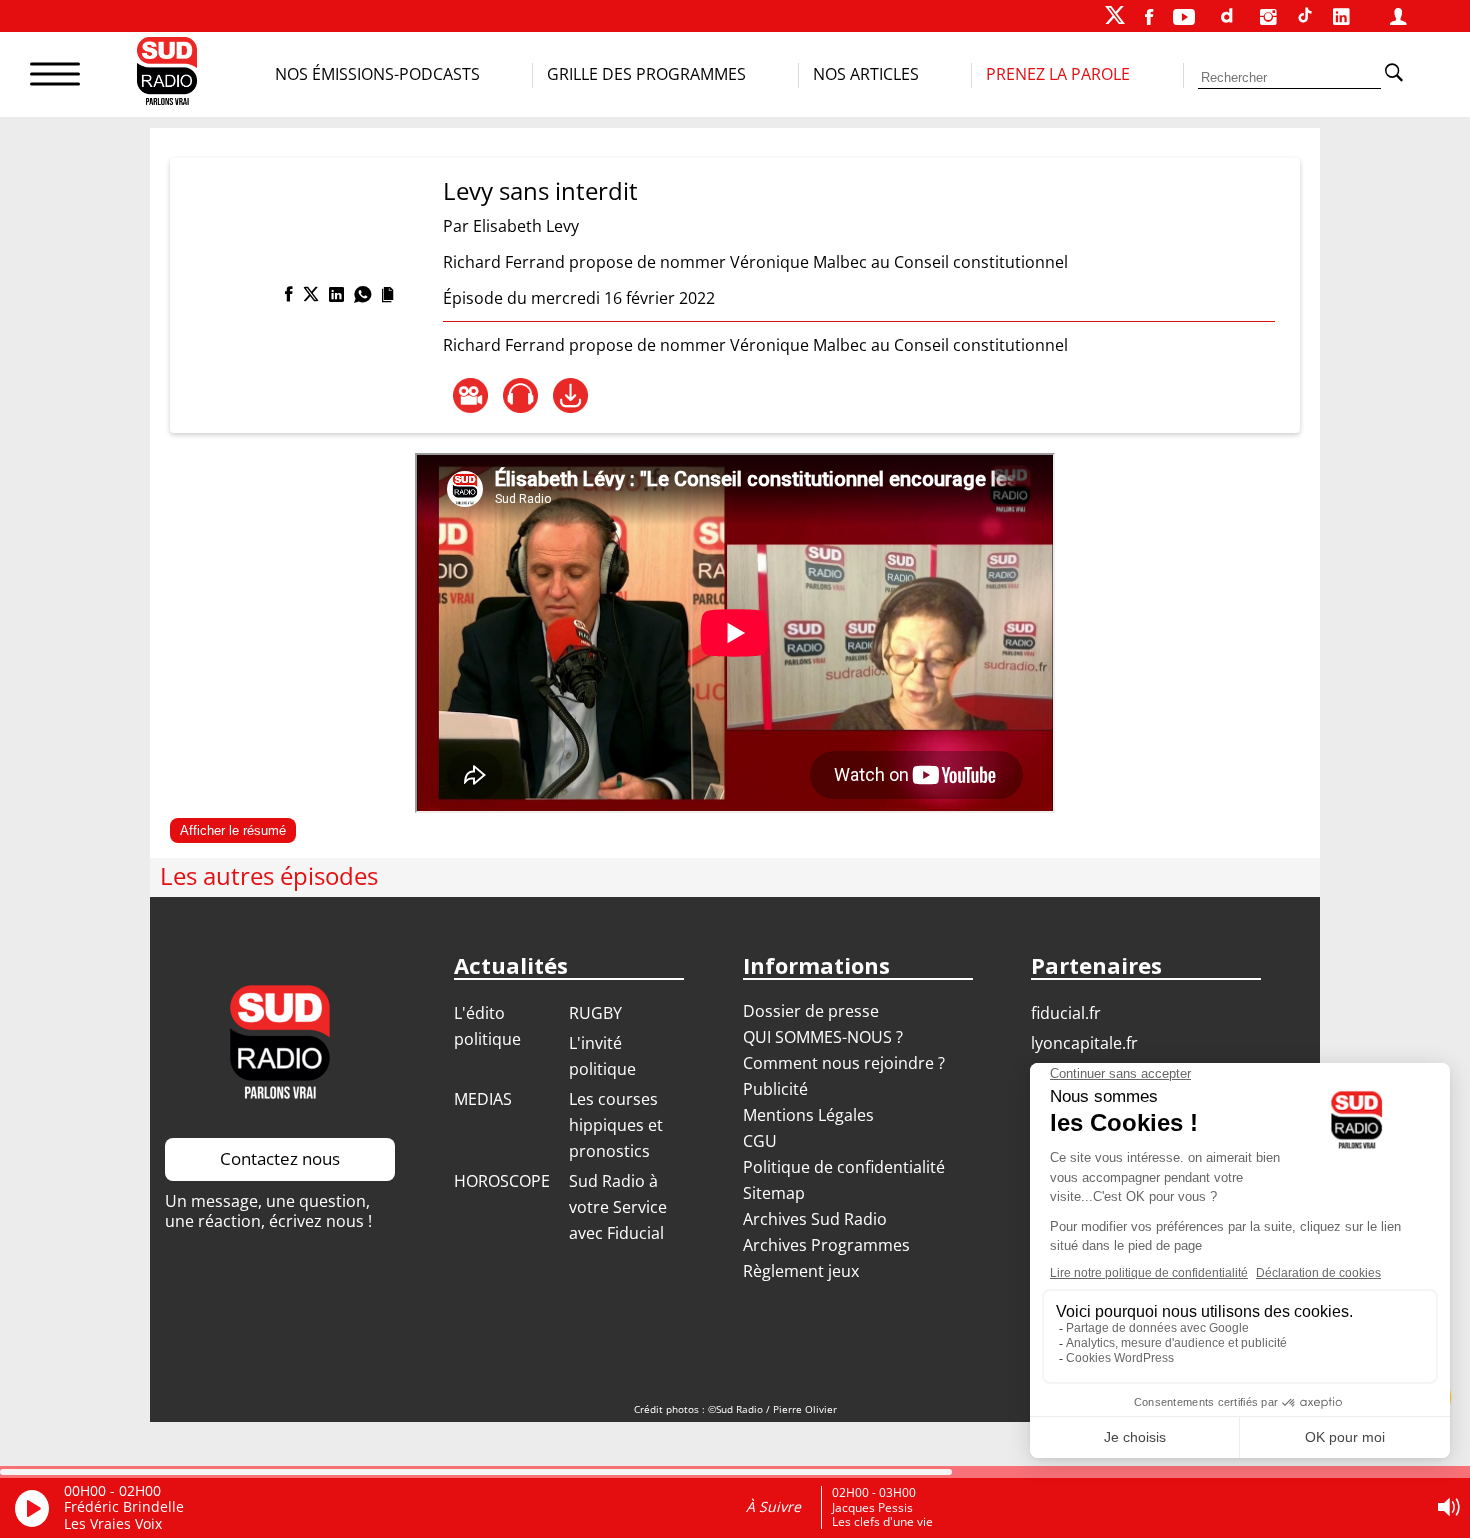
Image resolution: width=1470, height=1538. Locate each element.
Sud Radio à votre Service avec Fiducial (618, 1207)
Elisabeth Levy (526, 226)
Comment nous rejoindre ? (846, 1063)
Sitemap (774, 1193)
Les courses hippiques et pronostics (616, 1125)
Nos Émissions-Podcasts (377, 74)
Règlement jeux (801, 1271)
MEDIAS (483, 1099)
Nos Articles (866, 74)
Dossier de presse (811, 1011)
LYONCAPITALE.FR (1084, 1043)
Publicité (775, 1089)
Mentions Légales (808, 1115)
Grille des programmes (646, 74)
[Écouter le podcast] (520, 395)
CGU (760, 1141)
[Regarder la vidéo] (470, 395)
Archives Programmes (826, 1245)
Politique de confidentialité (844, 1167)
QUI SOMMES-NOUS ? (823, 1037)
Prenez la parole (1058, 74)
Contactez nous (280, 1158)
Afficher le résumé (233, 830)
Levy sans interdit (540, 190)
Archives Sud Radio (815, 1219)
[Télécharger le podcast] (570, 395)
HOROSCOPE (502, 1181)
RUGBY (595, 1013)
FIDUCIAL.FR (1066, 1013)
